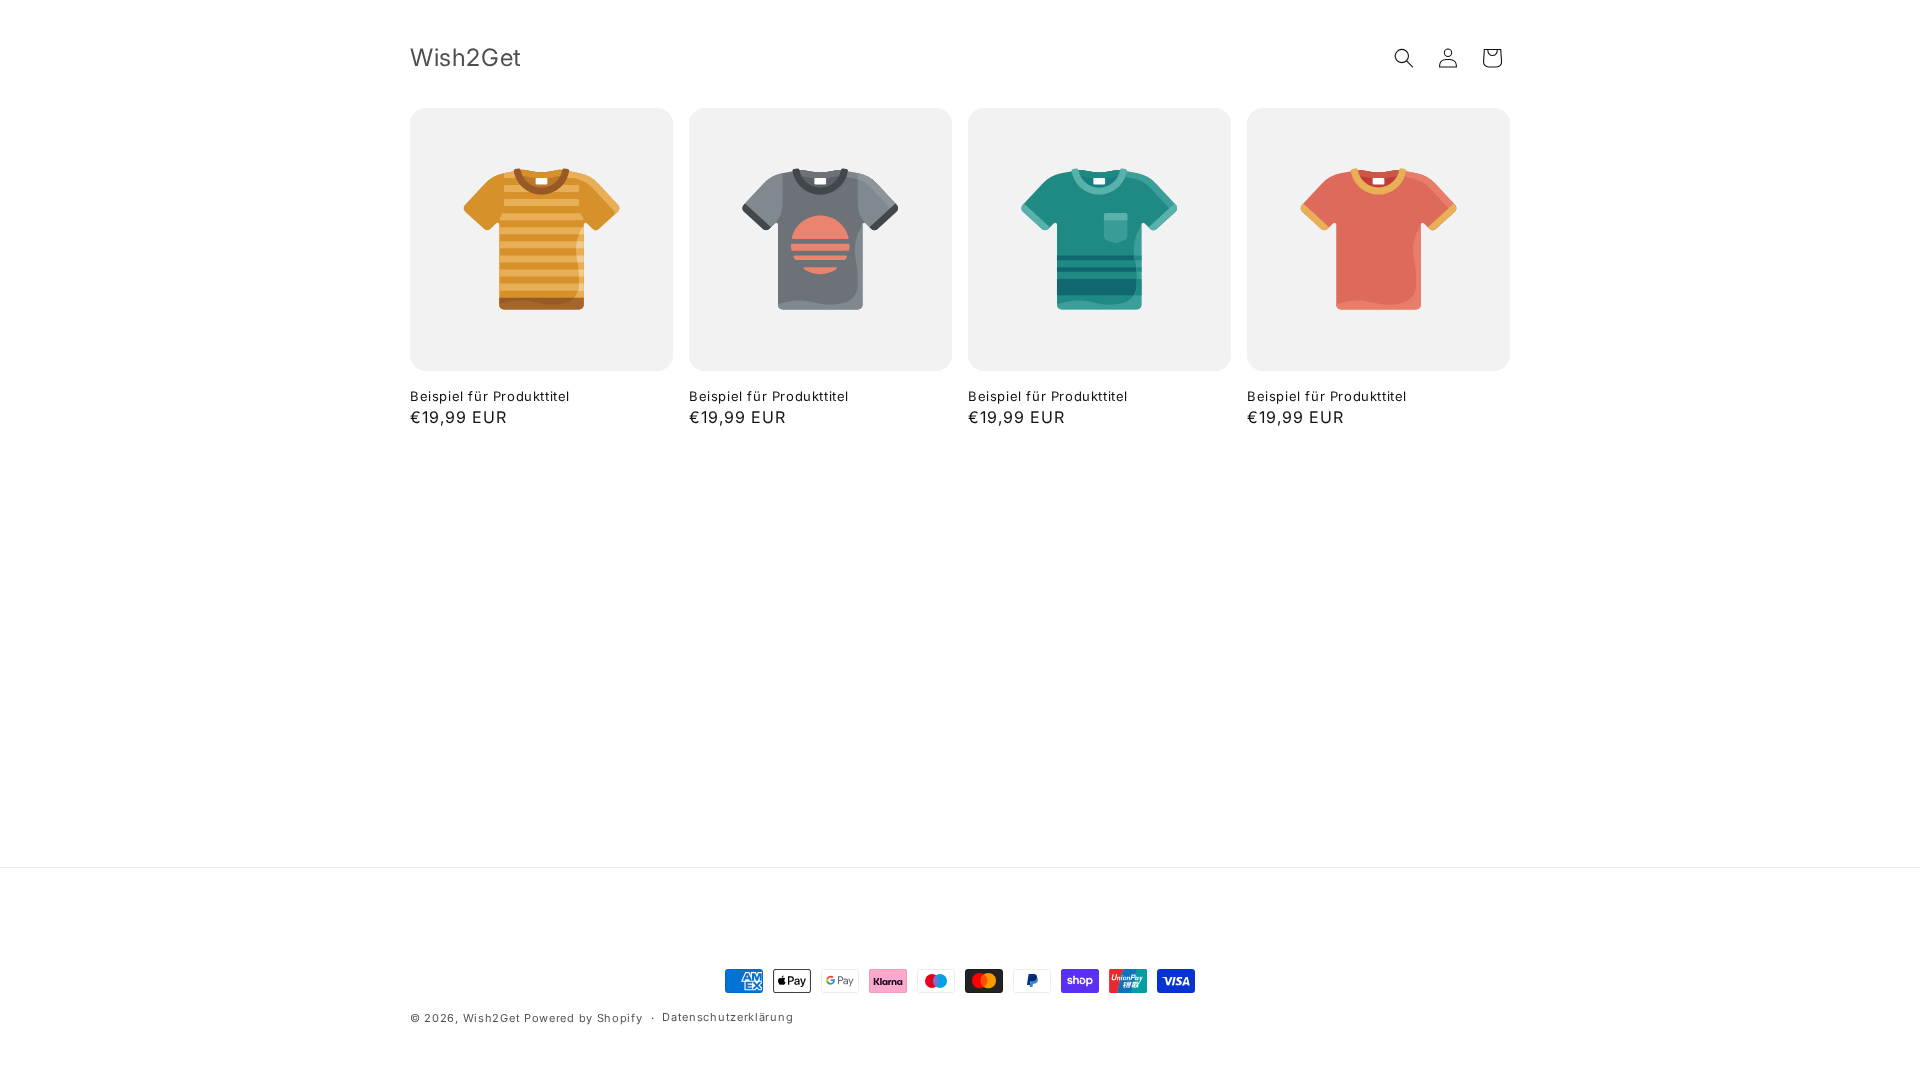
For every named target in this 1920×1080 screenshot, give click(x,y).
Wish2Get (492, 1018)
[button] (1404, 58)
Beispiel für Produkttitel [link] (490, 396)
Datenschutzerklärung (727, 1017)
